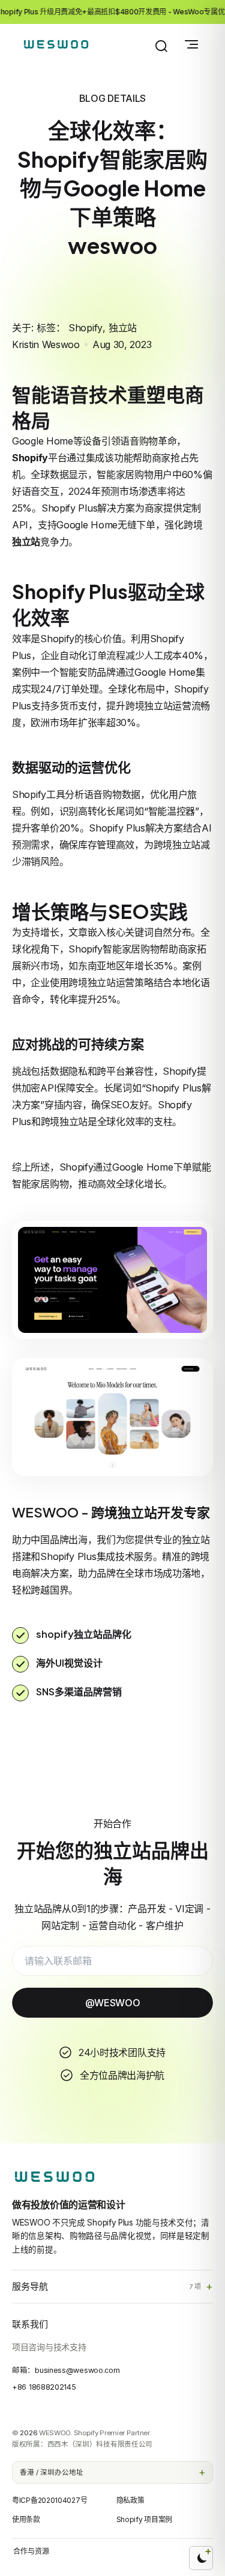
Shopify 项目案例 (144, 2519)
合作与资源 (31, 2551)
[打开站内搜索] (161, 46)
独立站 (123, 328)
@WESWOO (113, 2003)
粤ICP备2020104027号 (49, 2500)
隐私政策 (130, 2500)
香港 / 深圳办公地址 (52, 2472)
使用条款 (26, 2519)
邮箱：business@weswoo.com (66, 2370)
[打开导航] (191, 44)
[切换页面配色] (201, 2558)
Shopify (85, 328)
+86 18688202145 (44, 2387)
